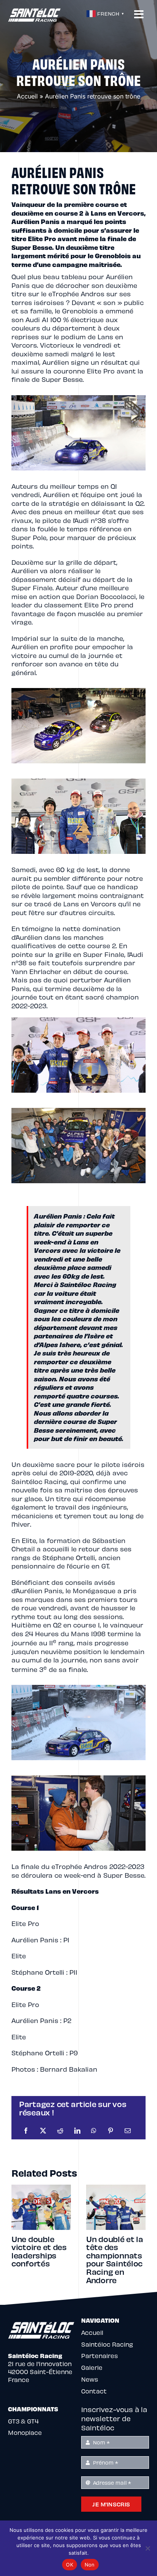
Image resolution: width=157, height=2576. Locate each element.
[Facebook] (26, 2131)
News (90, 2379)
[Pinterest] (111, 2131)
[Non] (147, 2548)
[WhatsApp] (94, 2131)
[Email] (128, 2131)
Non (90, 2565)
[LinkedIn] (77, 2131)
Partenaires (99, 2356)
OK (70, 2565)
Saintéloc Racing (107, 2344)
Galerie (92, 2367)
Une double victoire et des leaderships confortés (39, 2251)
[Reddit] (60, 2131)
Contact (94, 2391)
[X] (43, 2131)
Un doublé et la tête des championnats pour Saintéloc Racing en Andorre (115, 2259)
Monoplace (25, 2432)
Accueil (27, 96)
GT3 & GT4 (23, 2421)
